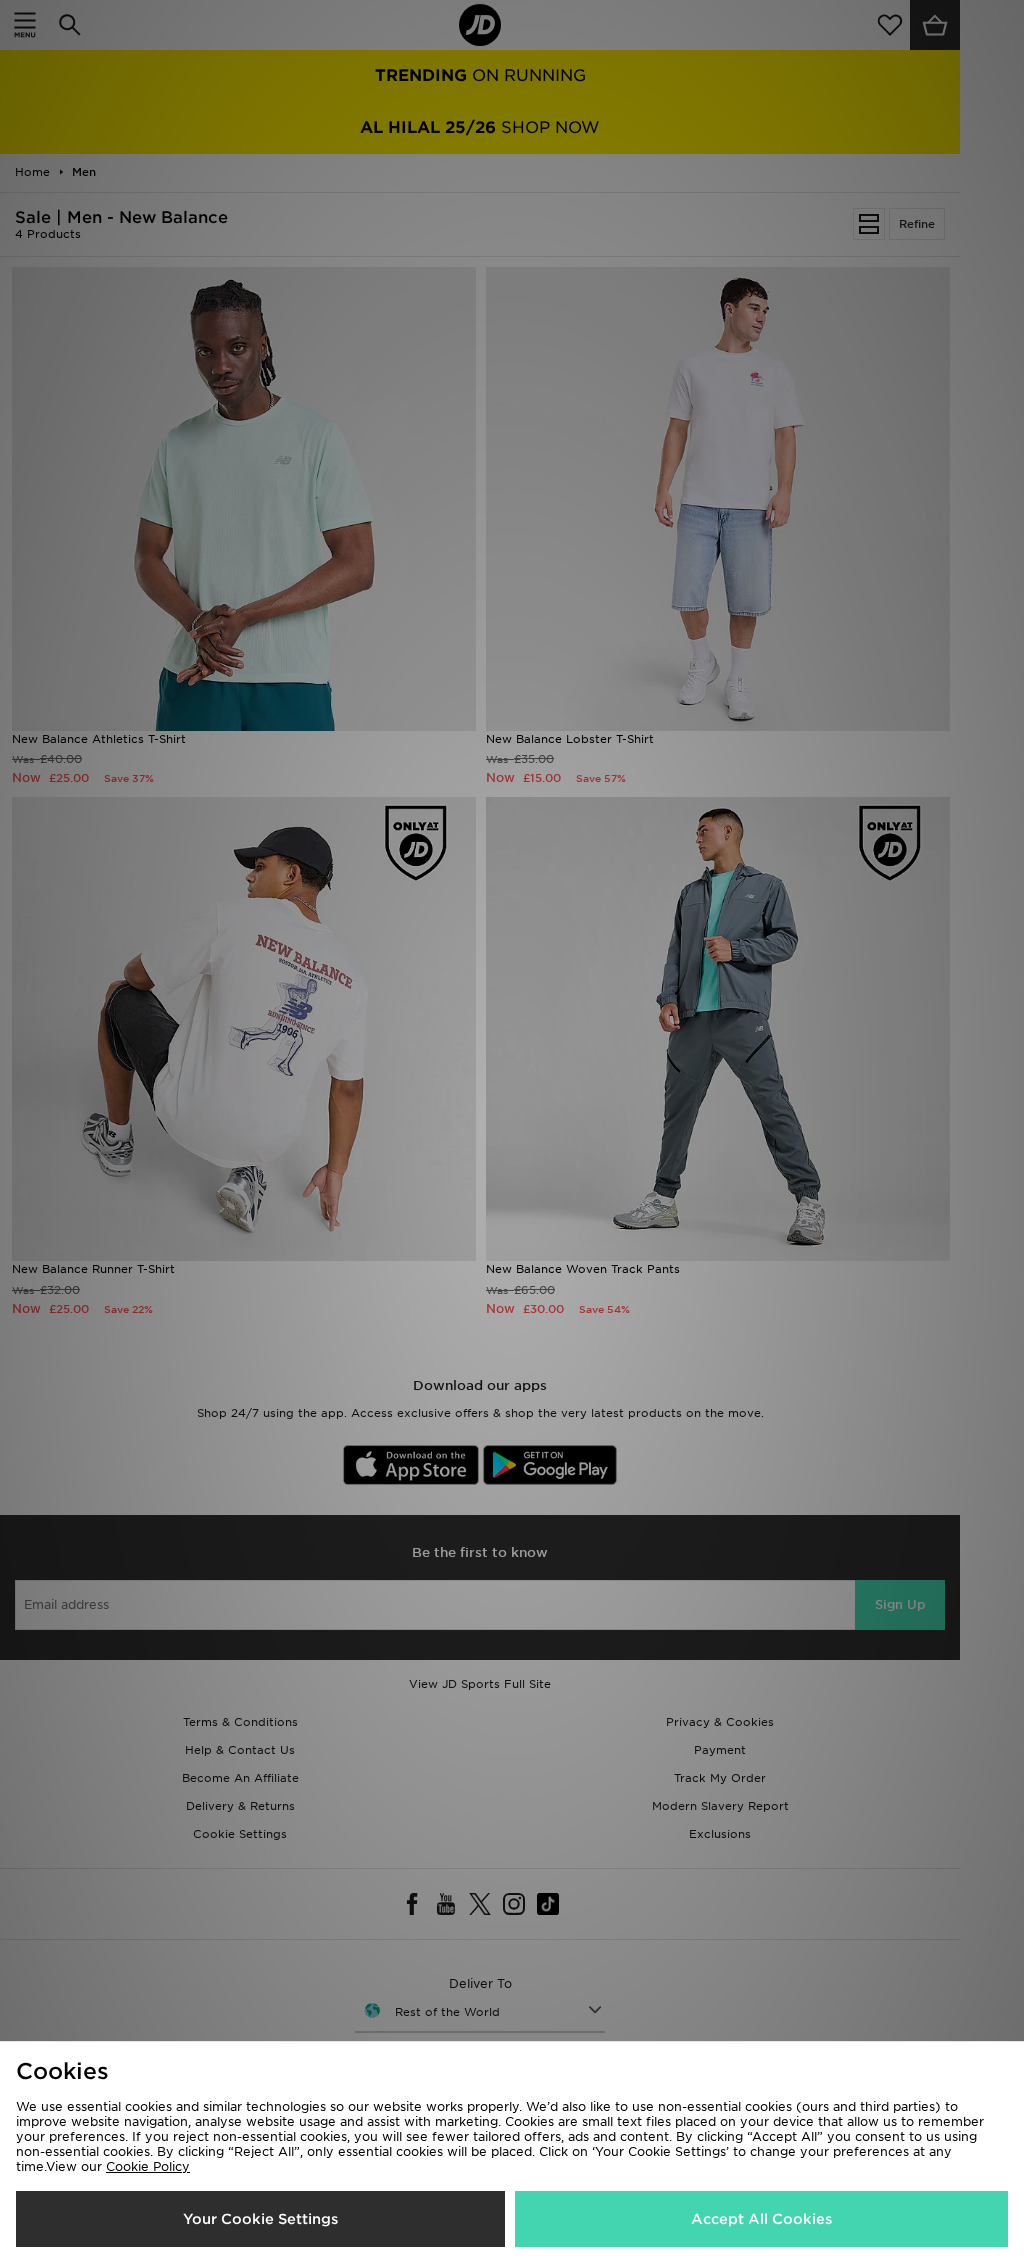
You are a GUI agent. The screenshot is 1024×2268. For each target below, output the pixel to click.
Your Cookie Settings (260, 2219)
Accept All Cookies (761, 2219)
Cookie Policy (148, 2166)
